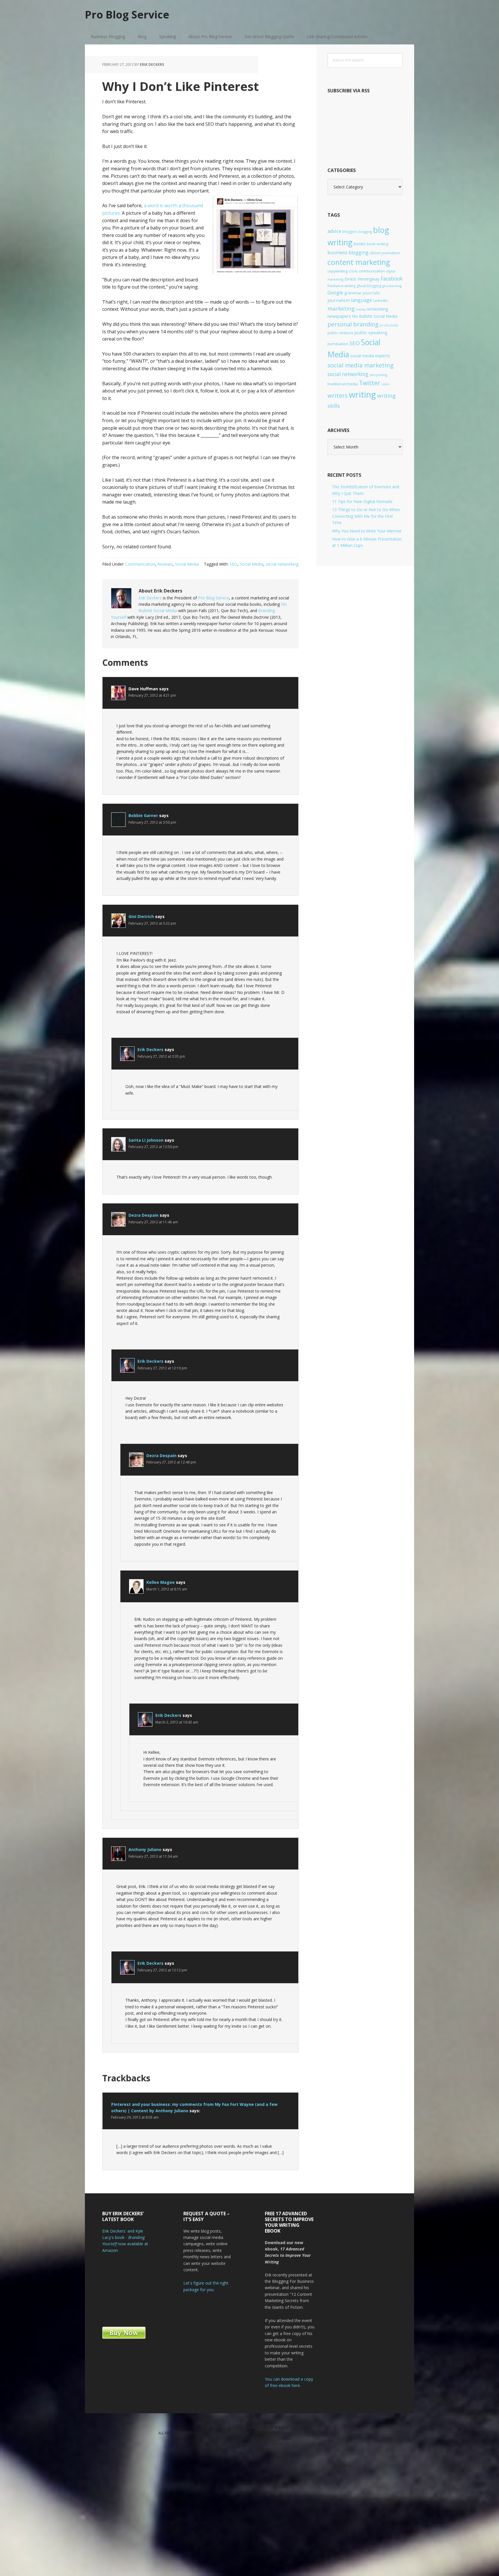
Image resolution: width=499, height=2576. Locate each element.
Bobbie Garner (143, 815)
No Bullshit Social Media (375, 316)
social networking (282, 564)
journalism (339, 300)
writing (362, 395)
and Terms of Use (325, 2433)
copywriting (338, 271)
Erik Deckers (150, 598)
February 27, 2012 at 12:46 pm (171, 1462)
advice (334, 231)
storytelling (378, 375)
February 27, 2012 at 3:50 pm (152, 822)
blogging (365, 232)
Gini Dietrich (141, 916)
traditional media (343, 384)
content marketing (359, 262)
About (284, 2444)
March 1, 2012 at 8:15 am (167, 1589)
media (361, 309)
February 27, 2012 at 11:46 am (153, 1222)
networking (377, 309)
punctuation (338, 344)
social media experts (370, 356)
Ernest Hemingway (362, 279)
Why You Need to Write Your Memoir (367, 531)
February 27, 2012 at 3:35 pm (161, 1056)
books (360, 244)
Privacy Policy (295, 2433)
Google (335, 293)
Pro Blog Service (127, 14)
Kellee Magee (161, 1582)
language (361, 300)
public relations (340, 333)
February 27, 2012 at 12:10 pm (162, 1368)
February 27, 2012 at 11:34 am (153, 1856)
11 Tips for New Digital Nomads (362, 501)
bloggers (350, 232)
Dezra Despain (144, 1215)
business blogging (348, 253)
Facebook (392, 278)
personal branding (353, 324)
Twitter (370, 383)
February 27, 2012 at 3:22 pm (152, 923)
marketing (341, 309)
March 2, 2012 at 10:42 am (177, 1722)
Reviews (165, 564)
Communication (140, 564)
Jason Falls (371, 293)
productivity (389, 325)
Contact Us (266, 2444)
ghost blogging (369, 286)
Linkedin (380, 300)
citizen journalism (385, 253)
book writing (377, 244)
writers (338, 395)
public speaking (371, 332)
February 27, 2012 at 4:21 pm (152, 695)
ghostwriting (392, 286)
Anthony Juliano (145, 1849)
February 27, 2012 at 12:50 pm (153, 1147)
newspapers (339, 316)
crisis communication (367, 271)
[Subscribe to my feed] (365, 147)
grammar (353, 293)
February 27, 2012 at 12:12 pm (162, 1970)
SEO (233, 564)
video (386, 384)
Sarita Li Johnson (146, 1140)
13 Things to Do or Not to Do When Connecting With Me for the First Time (366, 516)
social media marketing (361, 365)
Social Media (187, 564)
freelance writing (341, 286)
